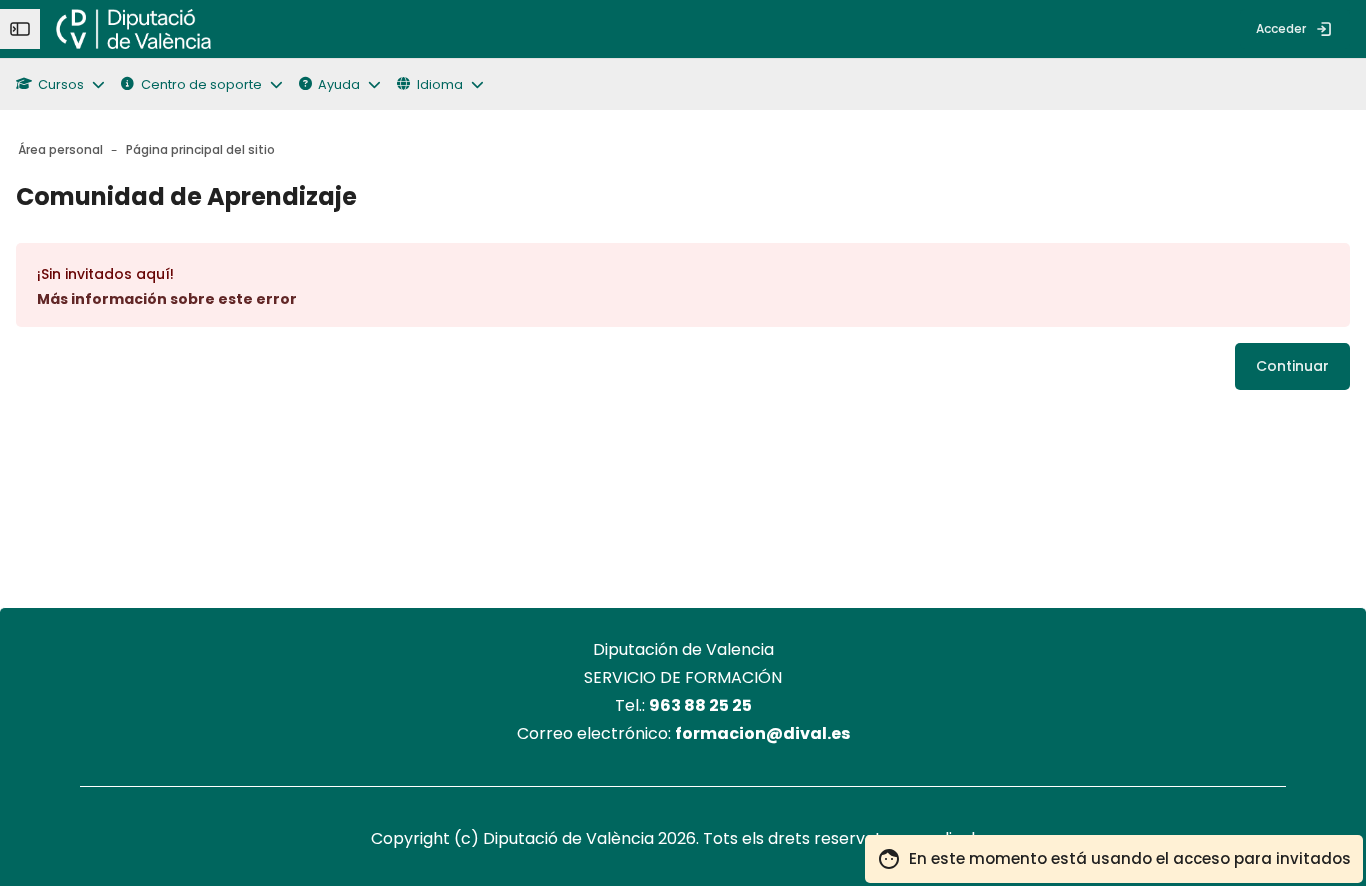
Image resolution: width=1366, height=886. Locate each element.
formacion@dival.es (762, 733)
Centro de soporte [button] (201, 84)
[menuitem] (243, 29)
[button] (68, 84)
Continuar (1292, 366)
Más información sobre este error (167, 299)
